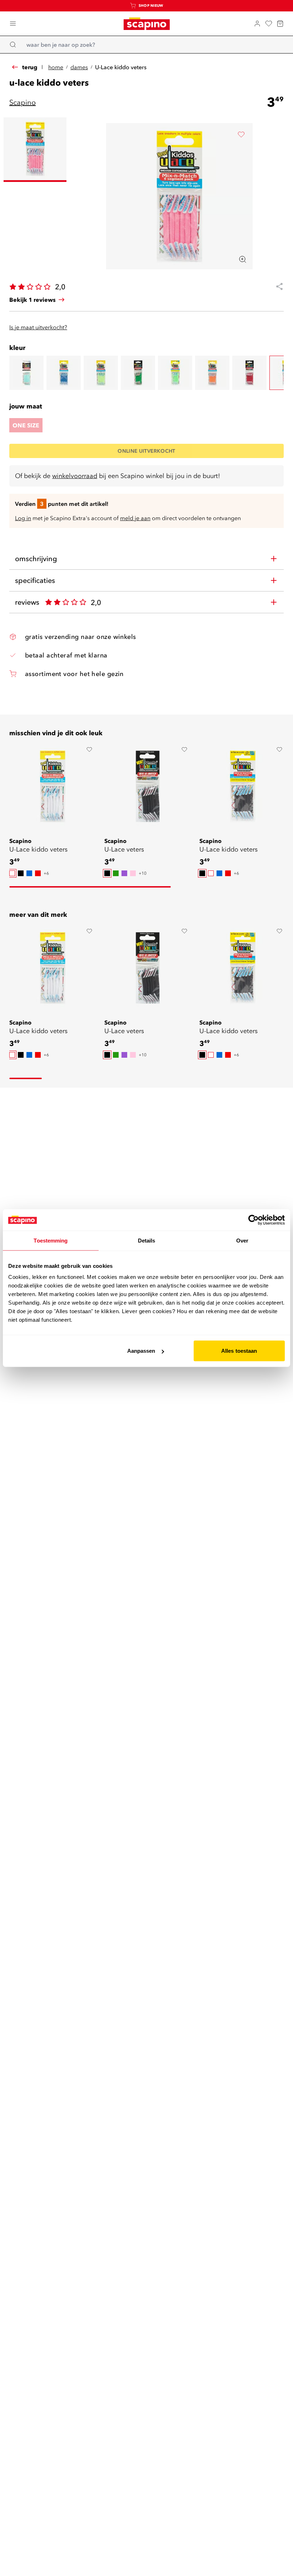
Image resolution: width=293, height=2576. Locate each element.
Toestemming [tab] (51, 1240)
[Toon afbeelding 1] (35, 150)
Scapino (23, 102)
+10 (143, 873)
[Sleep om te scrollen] (90, 887)
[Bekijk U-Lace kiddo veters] (53, 786)
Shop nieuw (151, 6)
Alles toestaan (239, 1351)
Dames (79, 67)
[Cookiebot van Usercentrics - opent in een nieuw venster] (254, 1220)
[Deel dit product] (277, 286)
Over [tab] (242, 1240)
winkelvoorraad (75, 476)
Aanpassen (141, 1351)
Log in (23, 518)
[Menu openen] (13, 24)
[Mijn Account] (257, 24)
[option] (12, 873)
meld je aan (135, 518)
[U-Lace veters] (26, 373)
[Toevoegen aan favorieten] (241, 134)
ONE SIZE (26, 425)
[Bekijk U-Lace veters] (148, 786)
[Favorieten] (269, 24)
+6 (46, 873)
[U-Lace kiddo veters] (64, 373)
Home (56, 67)
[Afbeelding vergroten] (243, 259)
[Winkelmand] (280, 24)
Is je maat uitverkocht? (38, 327)
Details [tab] (147, 1240)
